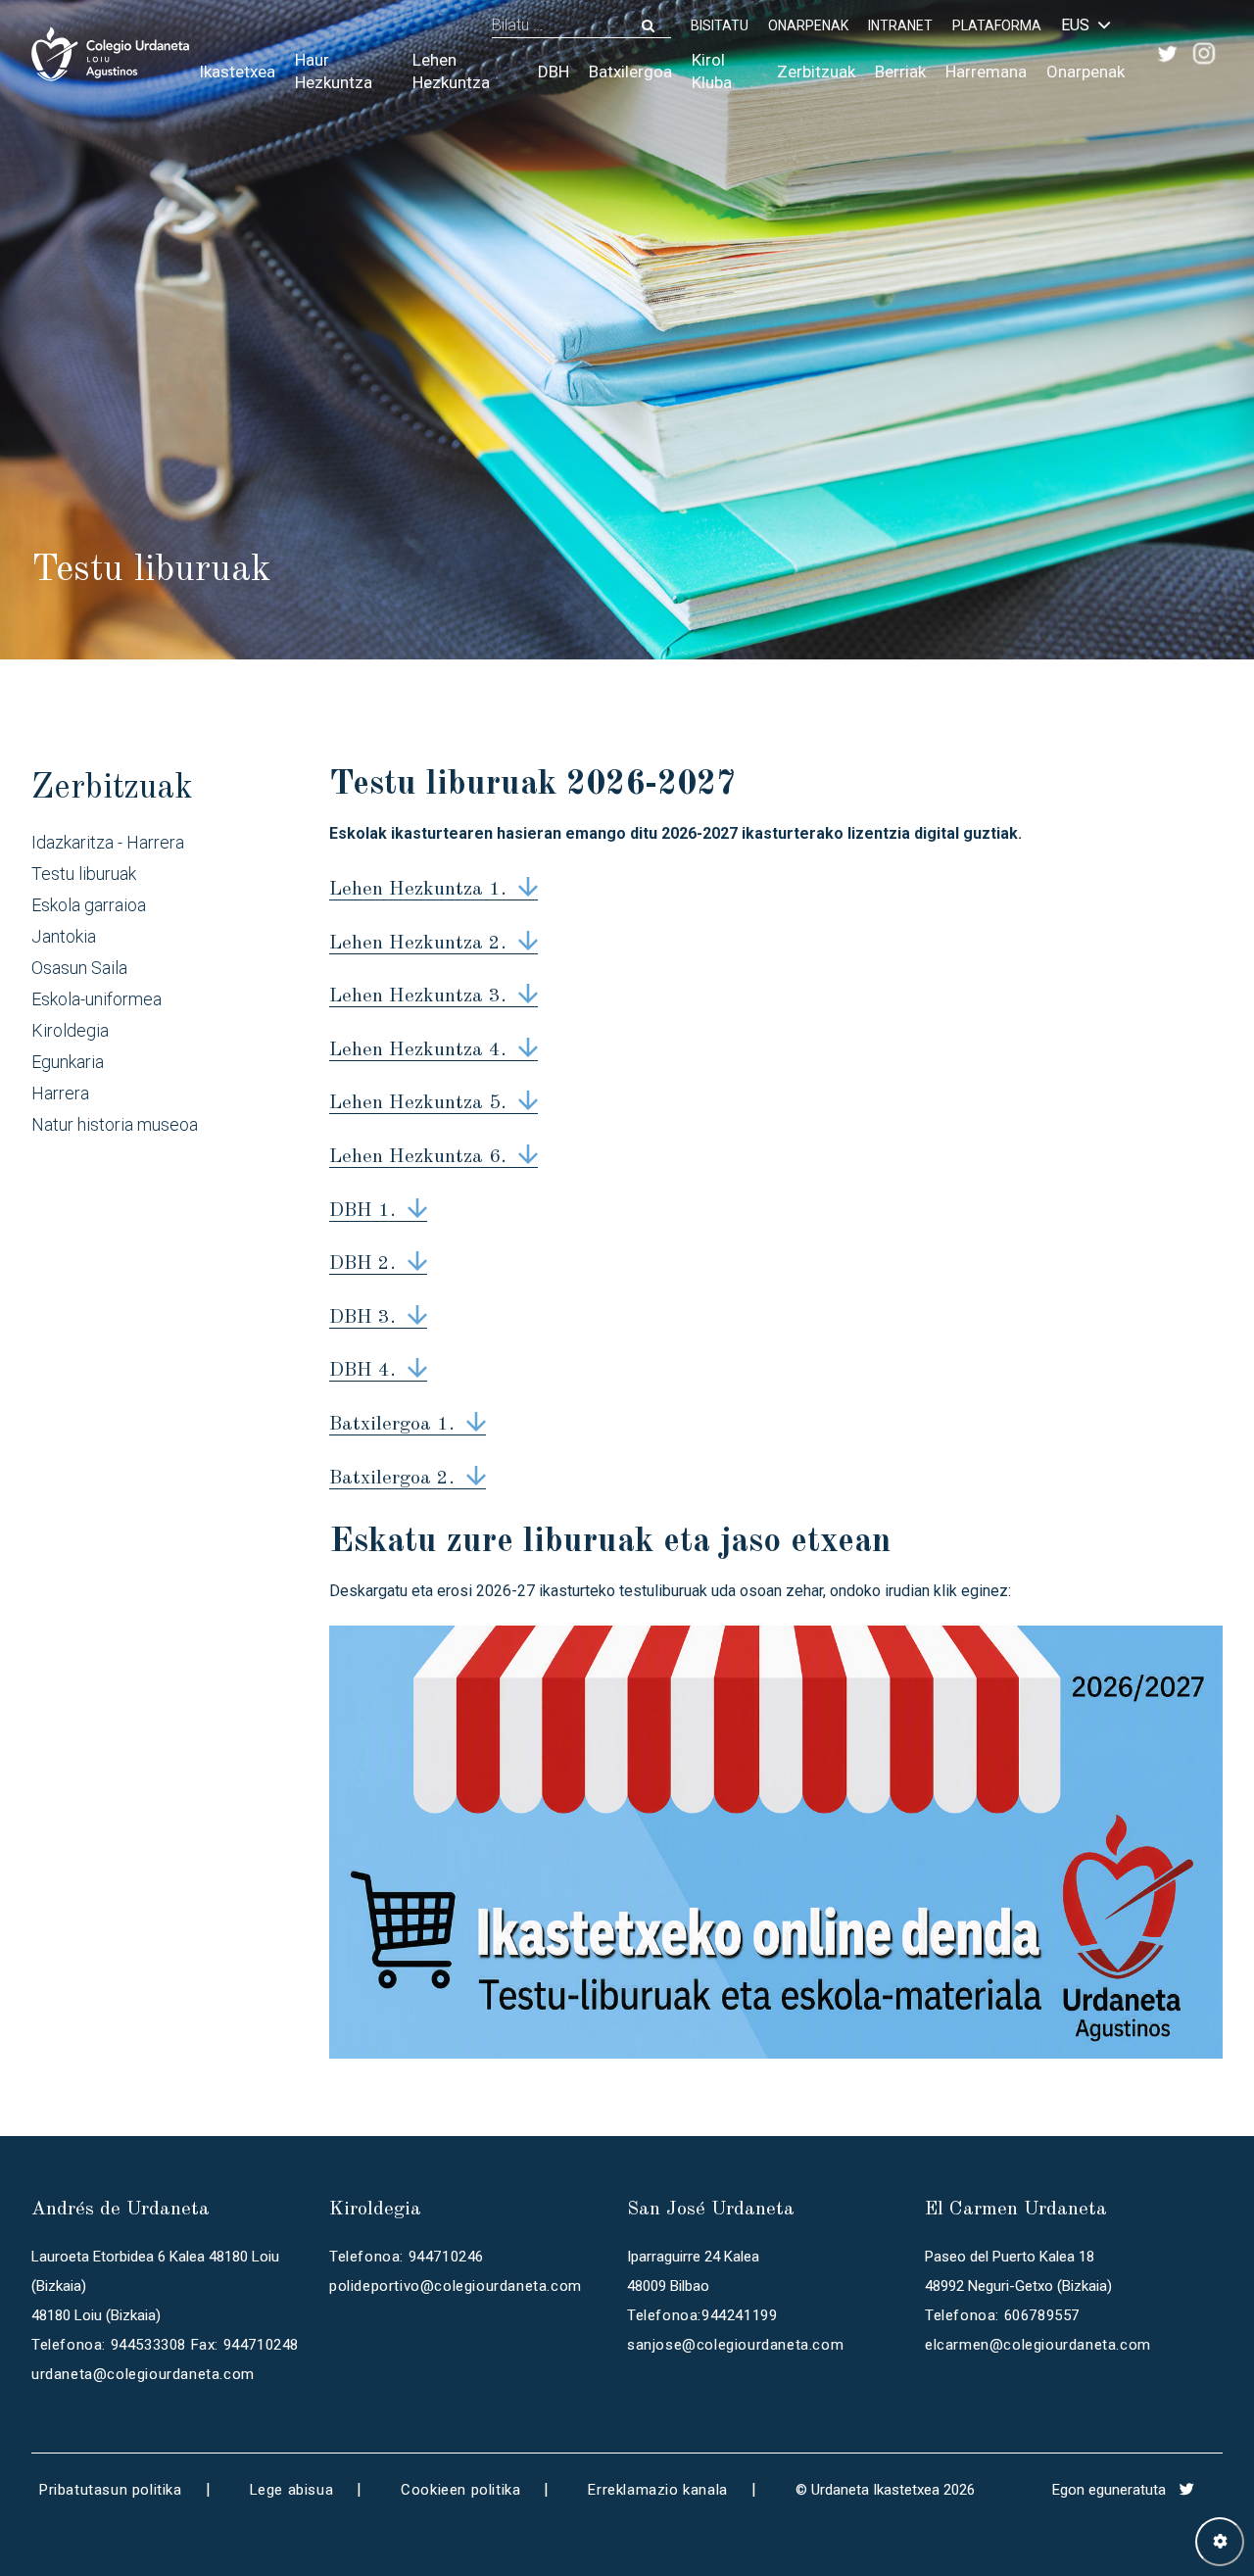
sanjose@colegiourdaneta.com (735, 2345)
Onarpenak (808, 25)
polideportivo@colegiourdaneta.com (456, 2286)
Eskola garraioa (89, 905)
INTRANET (900, 25)
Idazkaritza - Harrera (108, 842)
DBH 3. (362, 1318)
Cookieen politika (460, 2490)
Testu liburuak (84, 874)
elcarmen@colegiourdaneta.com (1038, 2345)
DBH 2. (362, 1264)
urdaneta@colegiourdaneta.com (143, 2374)
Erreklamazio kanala (657, 2490)
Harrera (60, 1093)
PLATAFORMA (997, 25)
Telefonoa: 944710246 (407, 2257)
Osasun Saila (79, 968)
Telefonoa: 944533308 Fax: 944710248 (165, 2345)
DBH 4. (362, 1371)
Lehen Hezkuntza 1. (418, 890)
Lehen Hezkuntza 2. (418, 944)
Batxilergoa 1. (392, 1425)
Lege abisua (292, 2490)
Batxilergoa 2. (392, 1479)
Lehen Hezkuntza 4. (418, 1050)
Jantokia (64, 936)
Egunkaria (68, 1062)
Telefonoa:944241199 (702, 2315)
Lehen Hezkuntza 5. (418, 1103)
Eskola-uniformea (96, 999)
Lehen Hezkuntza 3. (418, 996)
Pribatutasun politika (111, 2490)
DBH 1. (362, 1211)
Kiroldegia (70, 1030)
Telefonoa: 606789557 (1002, 2315)
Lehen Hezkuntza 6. (418, 1157)
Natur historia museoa (115, 1124)
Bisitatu (720, 25)
